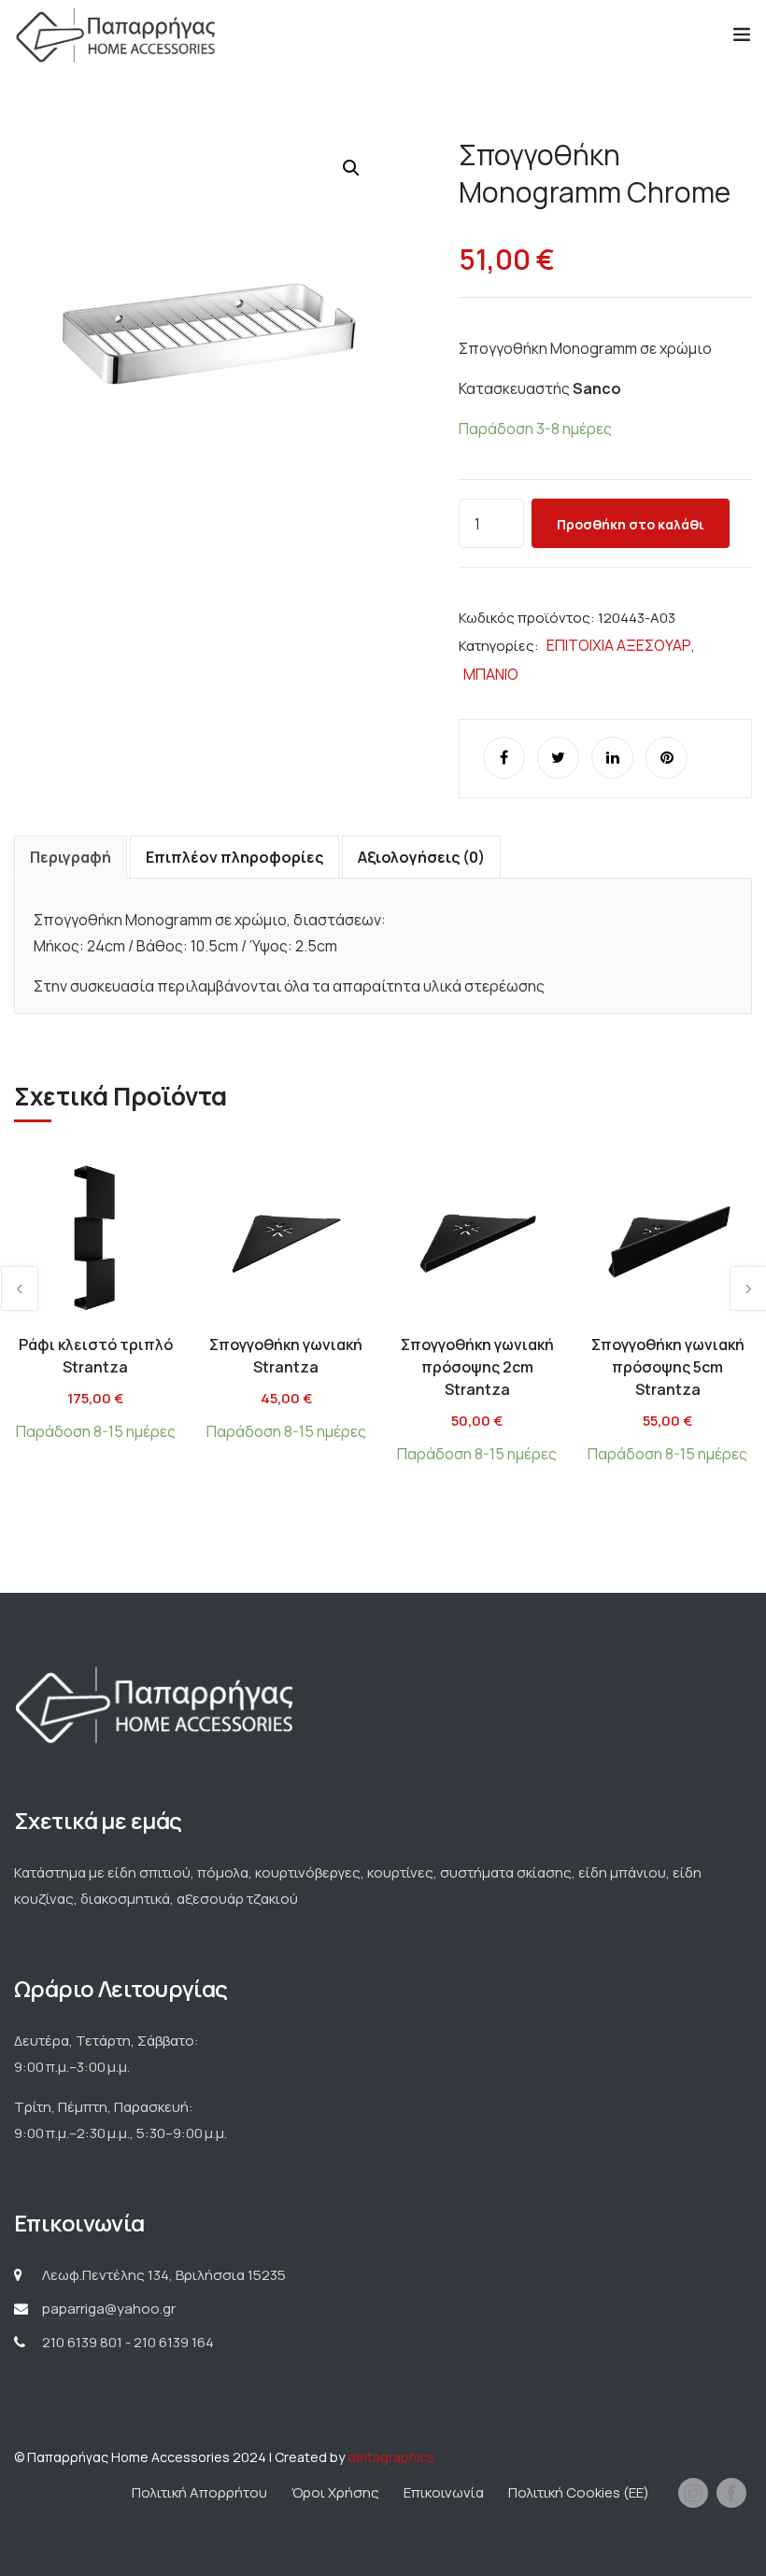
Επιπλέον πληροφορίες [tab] (234, 857)
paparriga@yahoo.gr (109, 2309)
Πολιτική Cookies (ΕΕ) (579, 2492)
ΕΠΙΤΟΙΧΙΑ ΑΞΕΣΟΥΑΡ (619, 645)
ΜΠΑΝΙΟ (491, 674)
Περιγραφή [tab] (71, 857)
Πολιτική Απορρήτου (199, 2492)
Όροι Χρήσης (335, 2492)
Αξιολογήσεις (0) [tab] (421, 857)
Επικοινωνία (444, 2492)
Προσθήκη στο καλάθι (631, 524)
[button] (351, 168)
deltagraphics (391, 2457)
